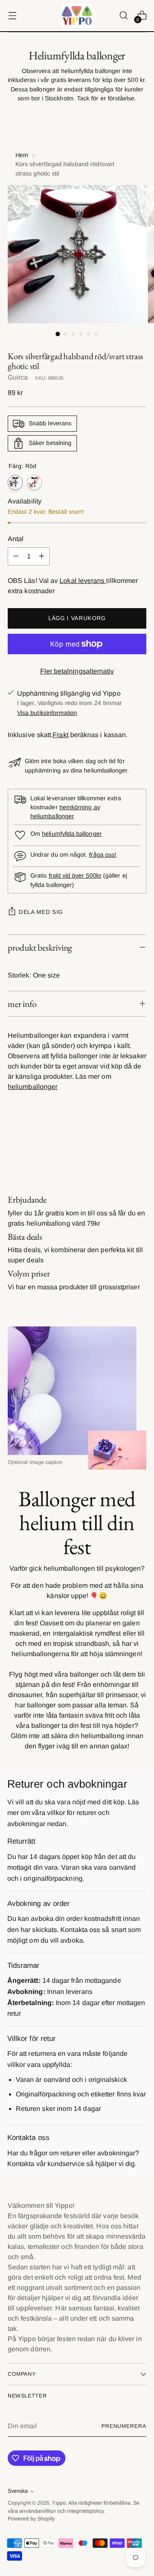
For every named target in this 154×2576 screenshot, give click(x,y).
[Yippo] (77, 16)
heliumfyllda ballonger (72, 834)
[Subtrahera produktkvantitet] (16, 556)
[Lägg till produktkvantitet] (41, 556)
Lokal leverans (83, 581)
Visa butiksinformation (47, 713)
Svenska (18, 2491)
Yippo (59, 2503)
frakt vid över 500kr (75, 875)
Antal (16, 539)
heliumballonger (33, 1087)
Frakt (60, 735)
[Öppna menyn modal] (12, 16)
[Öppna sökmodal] (123, 16)
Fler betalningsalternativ (77, 671)
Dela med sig (41, 912)
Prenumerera (124, 2426)
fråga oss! (103, 855)
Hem (22, 155)
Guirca (18, 377)
